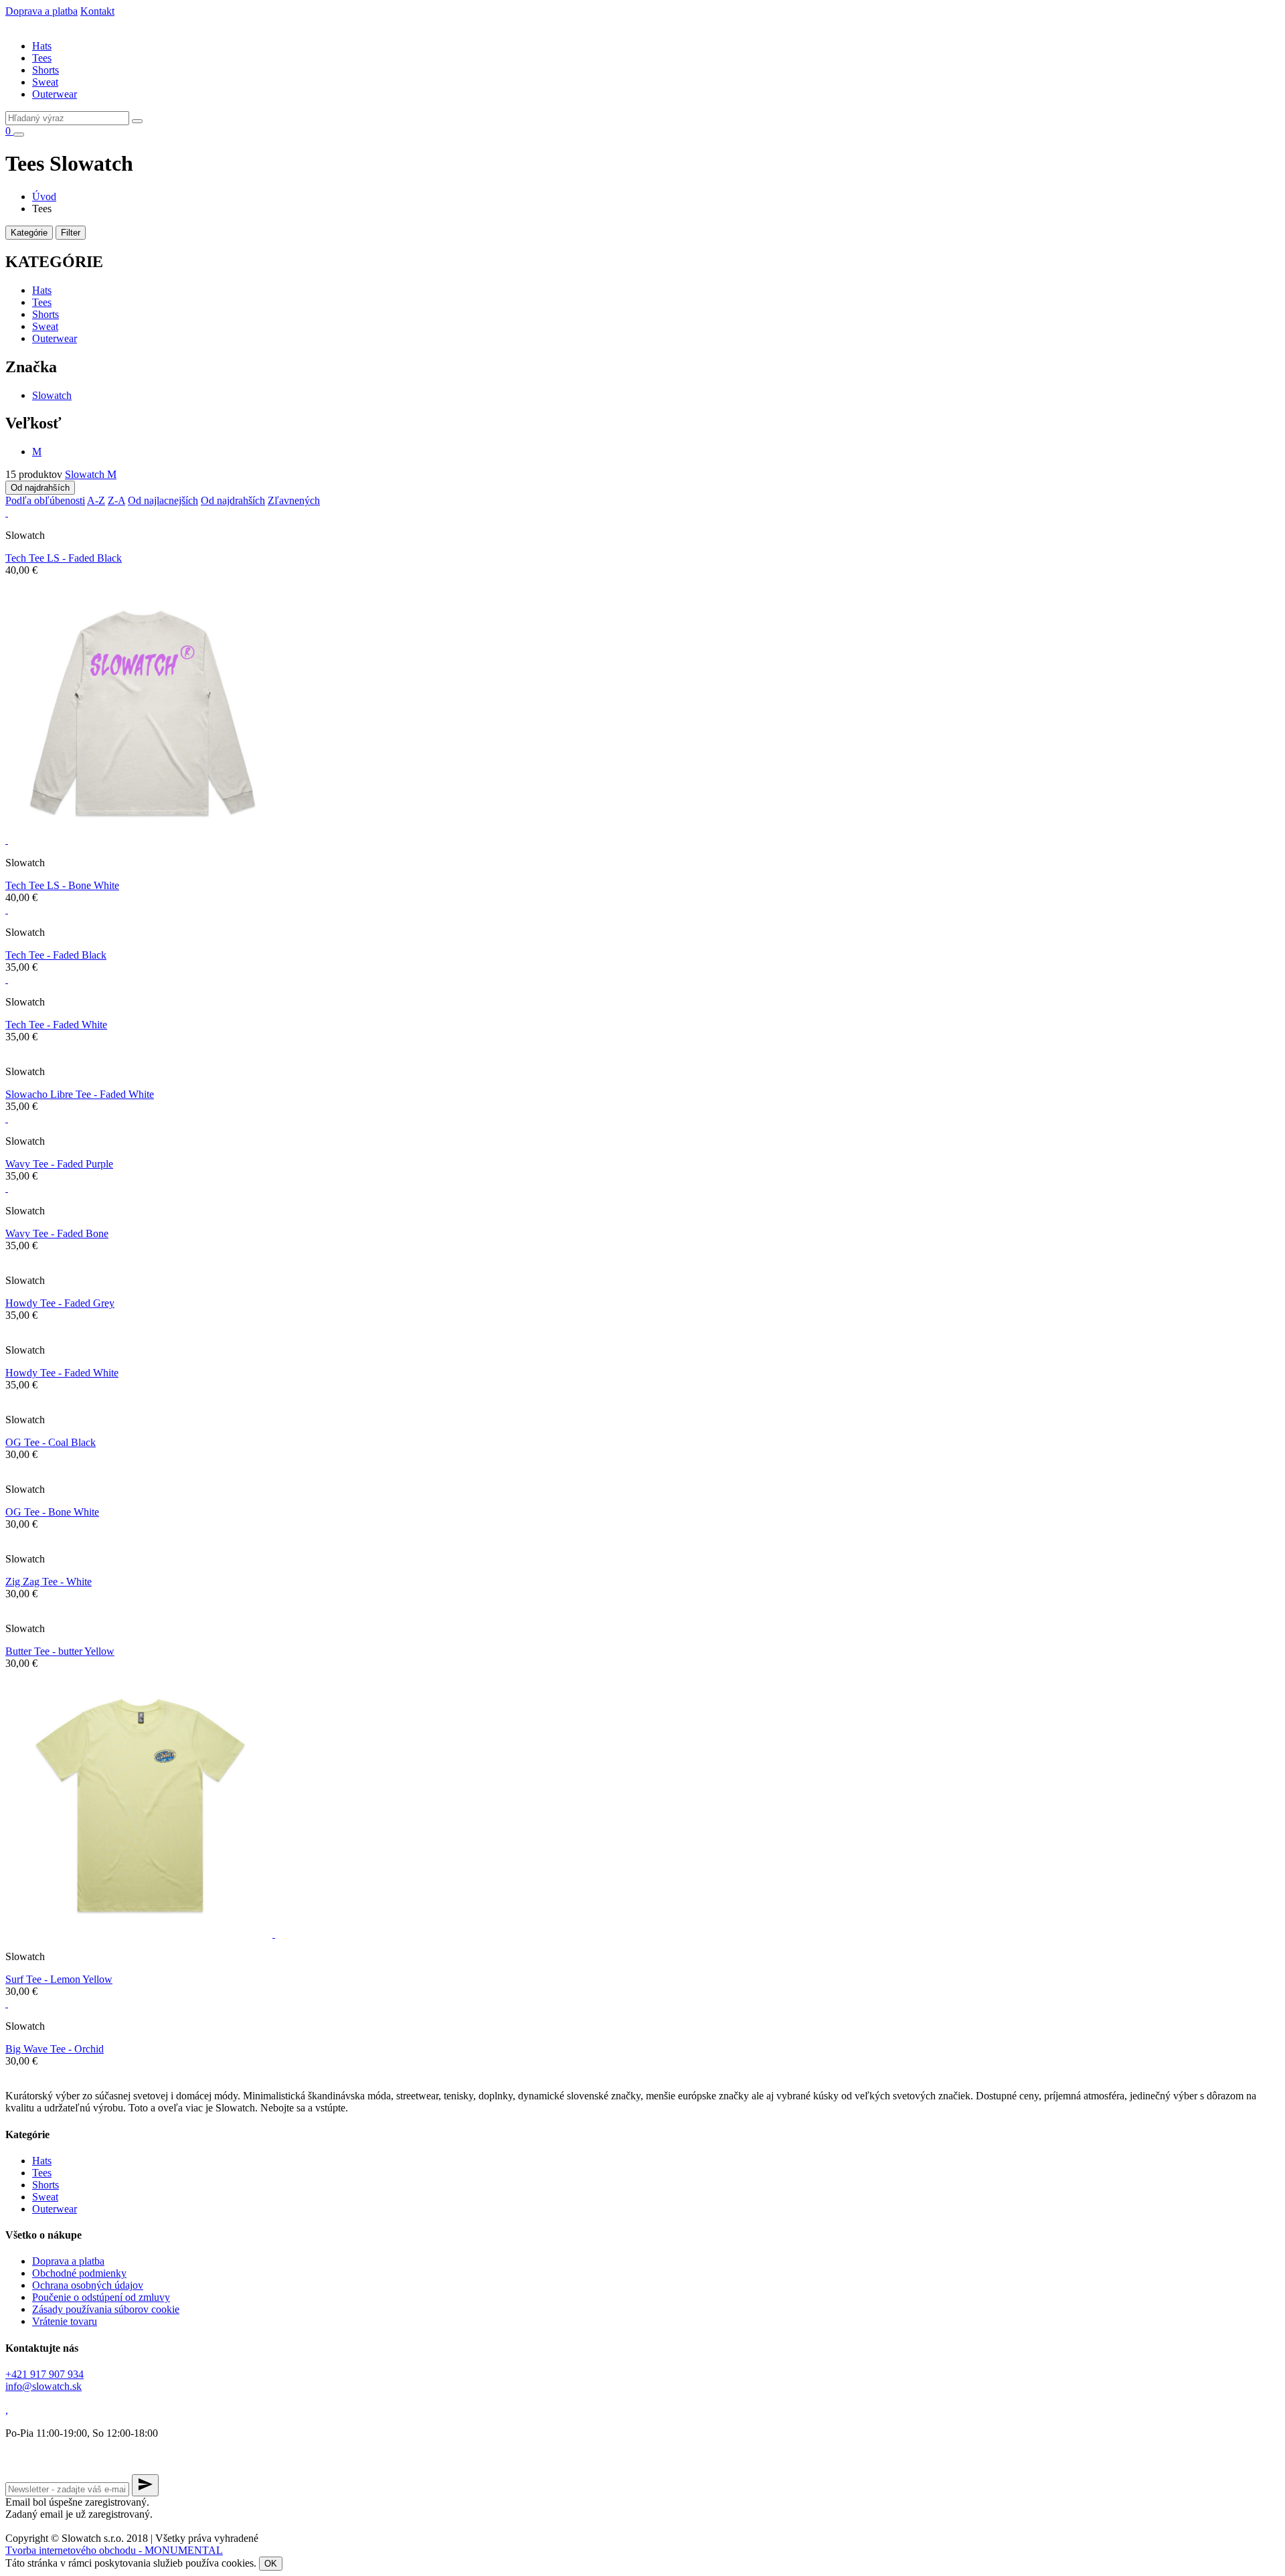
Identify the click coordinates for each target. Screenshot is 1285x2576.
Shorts (46, 70)
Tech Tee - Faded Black (56, 955)
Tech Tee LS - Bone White (62, 885)
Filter (71, 233)
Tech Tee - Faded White (56, 1025)
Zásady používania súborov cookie (106, 2309)
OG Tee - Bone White (52, 1512)
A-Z (96, 500)
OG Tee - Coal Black (51, 1442)
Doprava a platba (41, 11)
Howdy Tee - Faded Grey (60, 1303)
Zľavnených (294, 500)
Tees (42, 58)
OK (271, 2564)
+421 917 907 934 (45, 2374)
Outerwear (55, 94)
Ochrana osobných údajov (88, 2285)
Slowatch (52, 395)
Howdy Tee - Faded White (62, 1373)
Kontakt (97, 11)
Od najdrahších (40, 488)
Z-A (116, 500)
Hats (42, 46)
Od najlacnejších (163, 500)
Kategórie (29, 233)
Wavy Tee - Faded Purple (59, 1164)
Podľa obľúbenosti (45, 500)
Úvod (44, 196)
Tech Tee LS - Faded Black (64, 558)
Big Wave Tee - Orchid (55, 2049)
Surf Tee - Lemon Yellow (59, 1979)
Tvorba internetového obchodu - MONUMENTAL (114, 2550)
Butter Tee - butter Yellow (60, 1651)
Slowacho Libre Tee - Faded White (80, 1094)
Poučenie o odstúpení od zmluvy (101, 2297)
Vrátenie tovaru (65, 2321)
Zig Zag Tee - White (49, 1582)
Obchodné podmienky (79, 2273)
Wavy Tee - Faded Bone (57, 1233)
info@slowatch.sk (44, 2386)
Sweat (45, 82)
